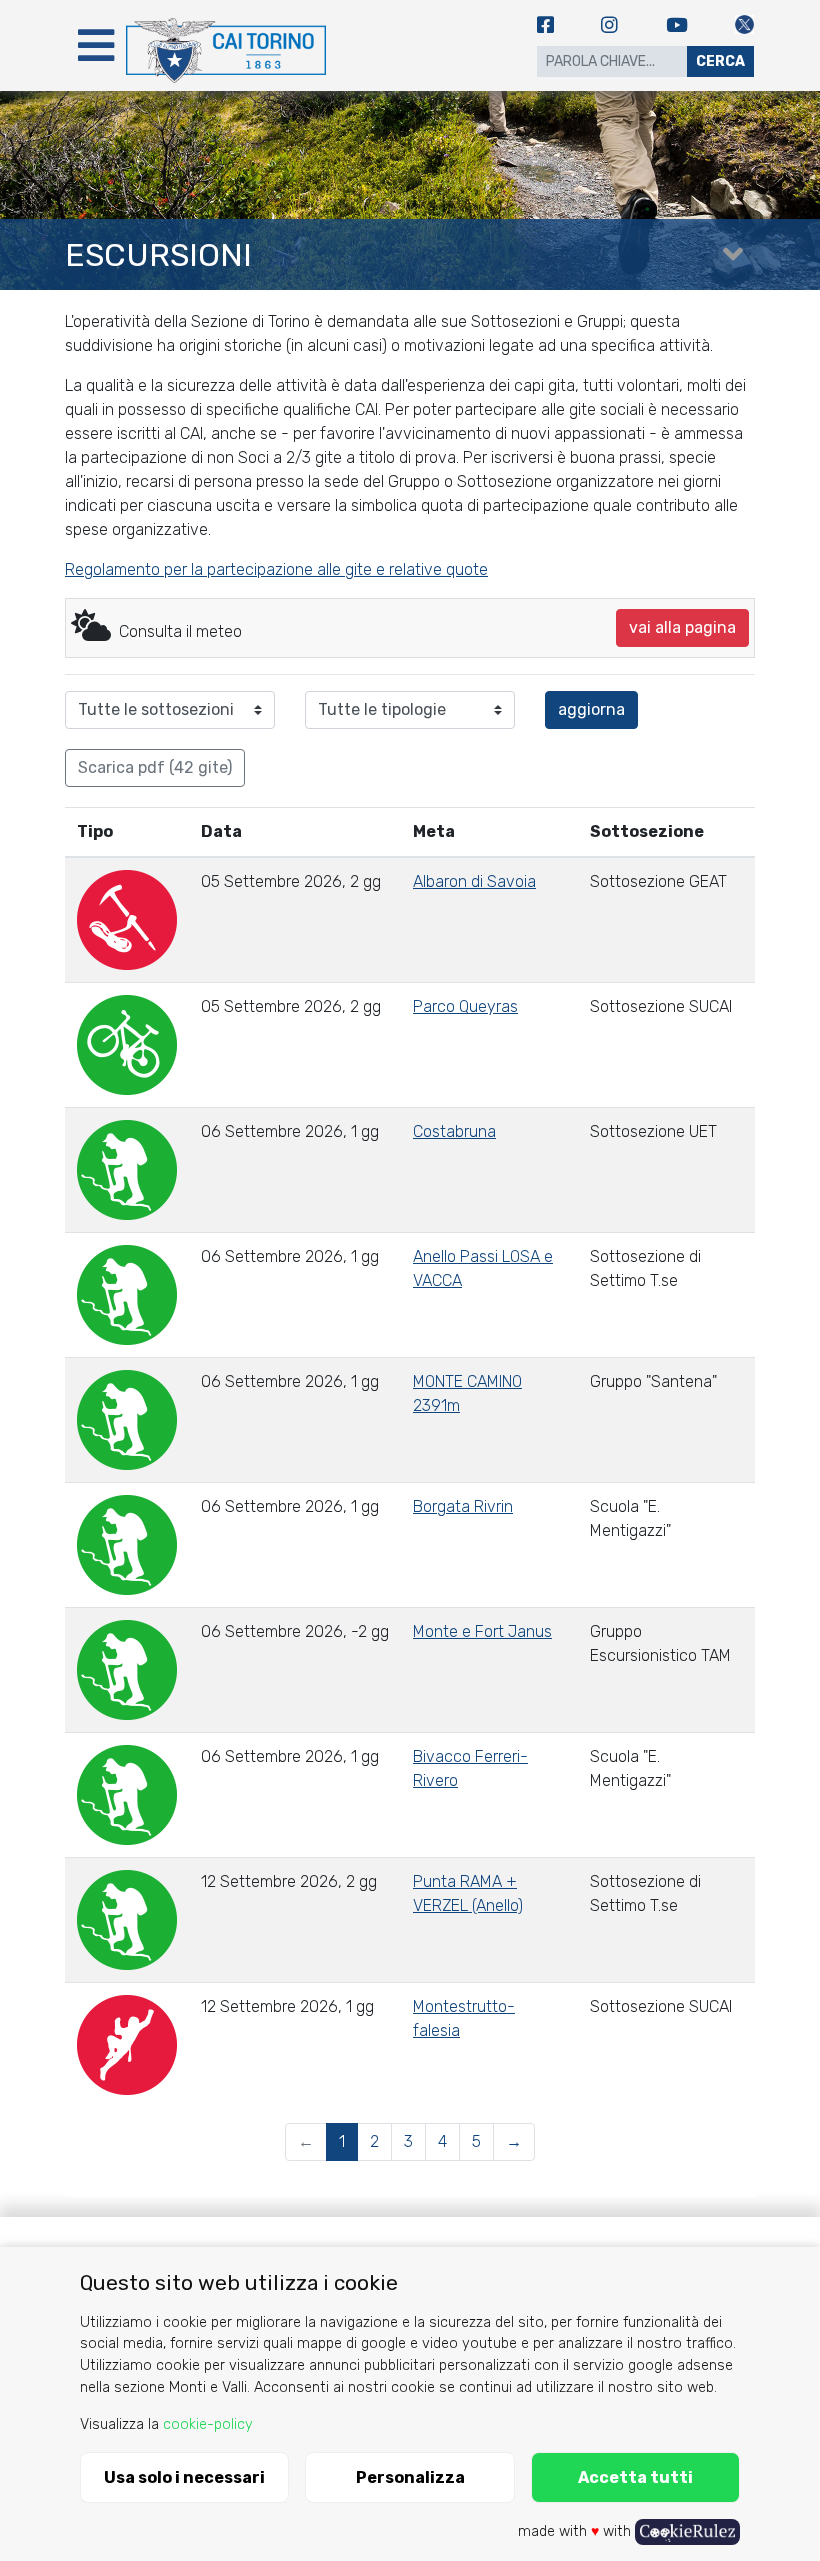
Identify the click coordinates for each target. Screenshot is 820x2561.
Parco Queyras (465, 1006)
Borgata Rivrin (463, 1506)
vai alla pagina (682, 627)
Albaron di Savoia (474, 881)
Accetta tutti (635, 2477)
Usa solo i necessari (184, 2477)
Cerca (720, 61)
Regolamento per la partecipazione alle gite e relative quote (276, 569)
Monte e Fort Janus (482, 1631)
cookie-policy (208, 2424)
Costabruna (454, 1131)
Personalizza (410, 2477)
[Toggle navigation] (96, 45)
